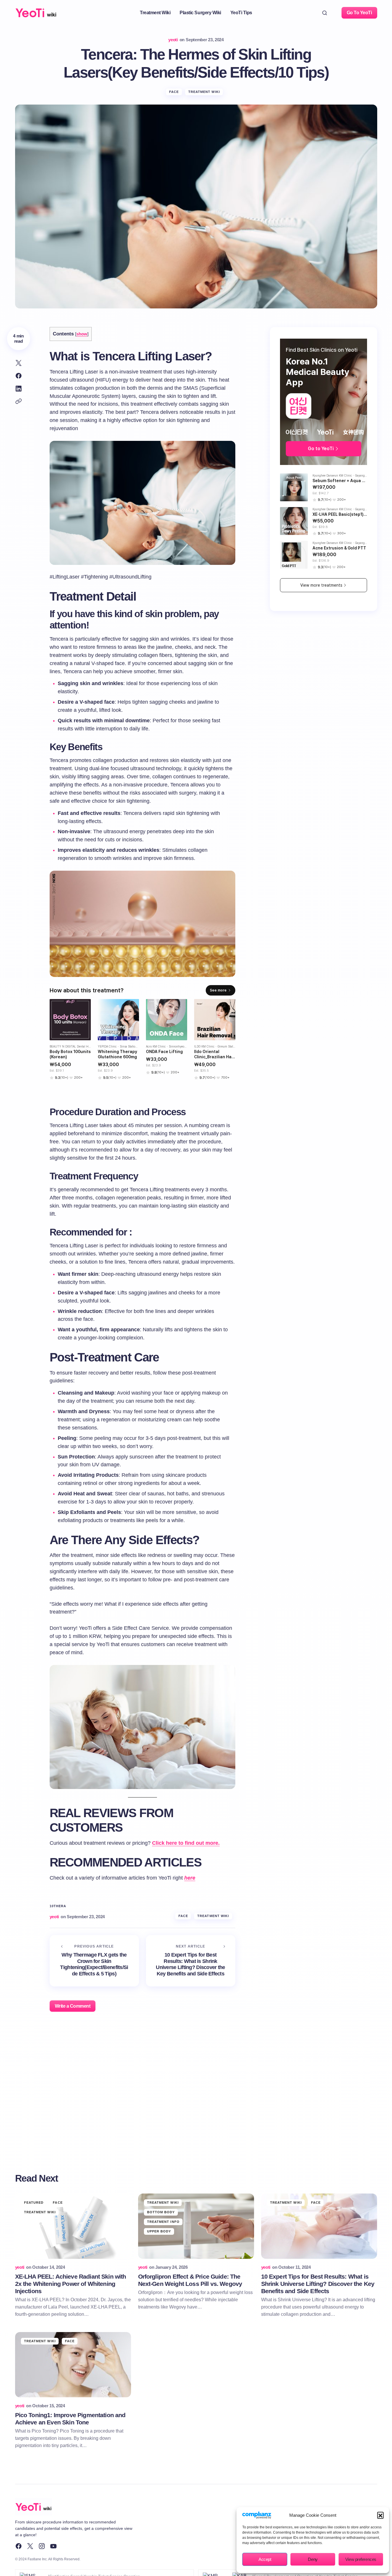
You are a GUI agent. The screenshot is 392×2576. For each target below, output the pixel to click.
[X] (30, 2546)
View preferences (361, 2559)
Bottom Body (161, 2212)
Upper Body (159, 2231)
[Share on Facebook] (19, 376)
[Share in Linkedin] (19, 389)
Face (174, 92)
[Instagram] (42, 2546)
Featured (34, 2203)
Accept (265, 2559)
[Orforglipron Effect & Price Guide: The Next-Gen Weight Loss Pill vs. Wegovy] (196, 2226)
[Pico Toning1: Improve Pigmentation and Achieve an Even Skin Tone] (73, 2365)
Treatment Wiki (204, 92)
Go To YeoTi (359, 13)
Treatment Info (163, 2222)
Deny (313, 2559)
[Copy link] (19, 401)
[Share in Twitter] (19, 363)
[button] (380, 2515)
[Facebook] (19, 2546)
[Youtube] (53, 2546)
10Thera (58, 1906)
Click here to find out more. (186, 1843)
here (190, 1878)
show (82, 334)
